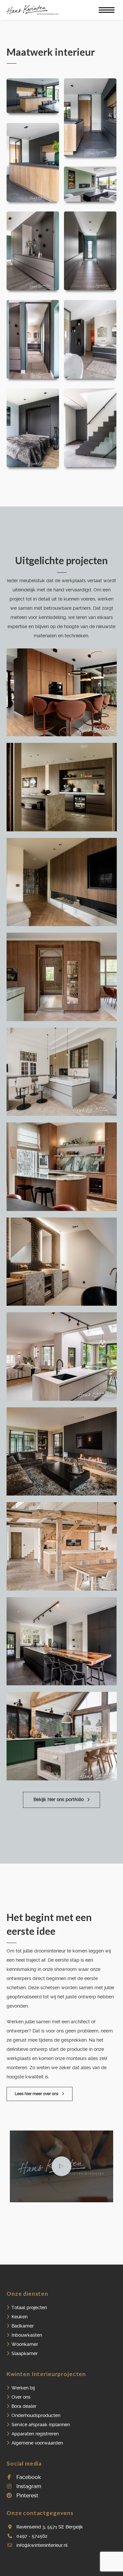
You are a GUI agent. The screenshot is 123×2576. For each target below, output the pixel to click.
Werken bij (23, 2388)
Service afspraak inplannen (41, 2425)
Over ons (21, 2397)
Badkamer (23, 2326)
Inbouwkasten (27, 2335)
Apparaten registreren (35, 2434)
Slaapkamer (25, 2353)
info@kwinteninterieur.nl (42, 2545)
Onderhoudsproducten (36, 2415)
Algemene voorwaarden (37, 2443)
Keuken (20, 2317)
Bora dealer (24, 2406)
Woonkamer (25, 2344)
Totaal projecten (29, 2308)
